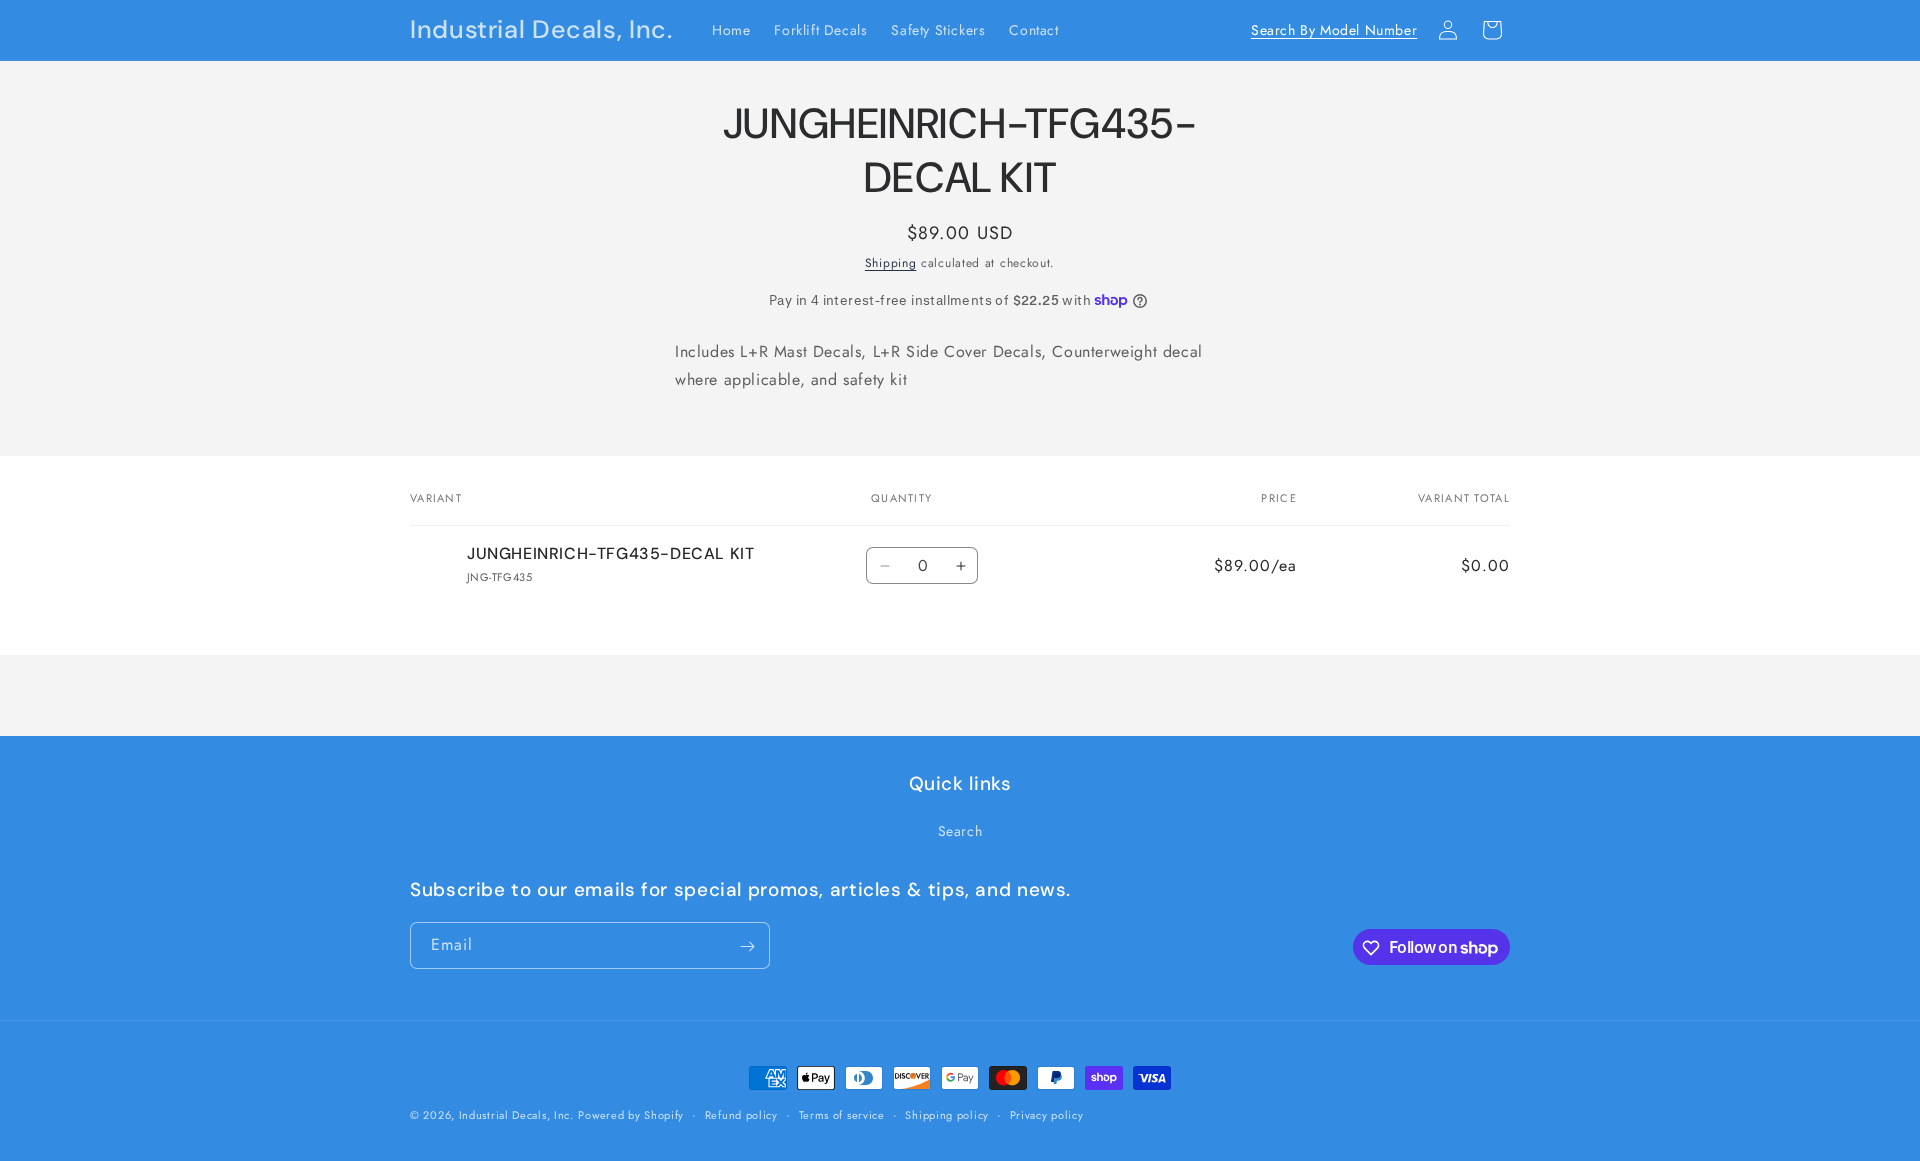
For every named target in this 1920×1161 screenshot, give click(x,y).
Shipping (891, 263)
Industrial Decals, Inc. (516, 1115)
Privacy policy (1047, 1114)
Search (960, 830)
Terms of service (842, 1114)
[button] (1404, 30)
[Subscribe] (747, 946)
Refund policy (741, 1114)
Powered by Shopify (631, 1115)
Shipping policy (947, 1114)
